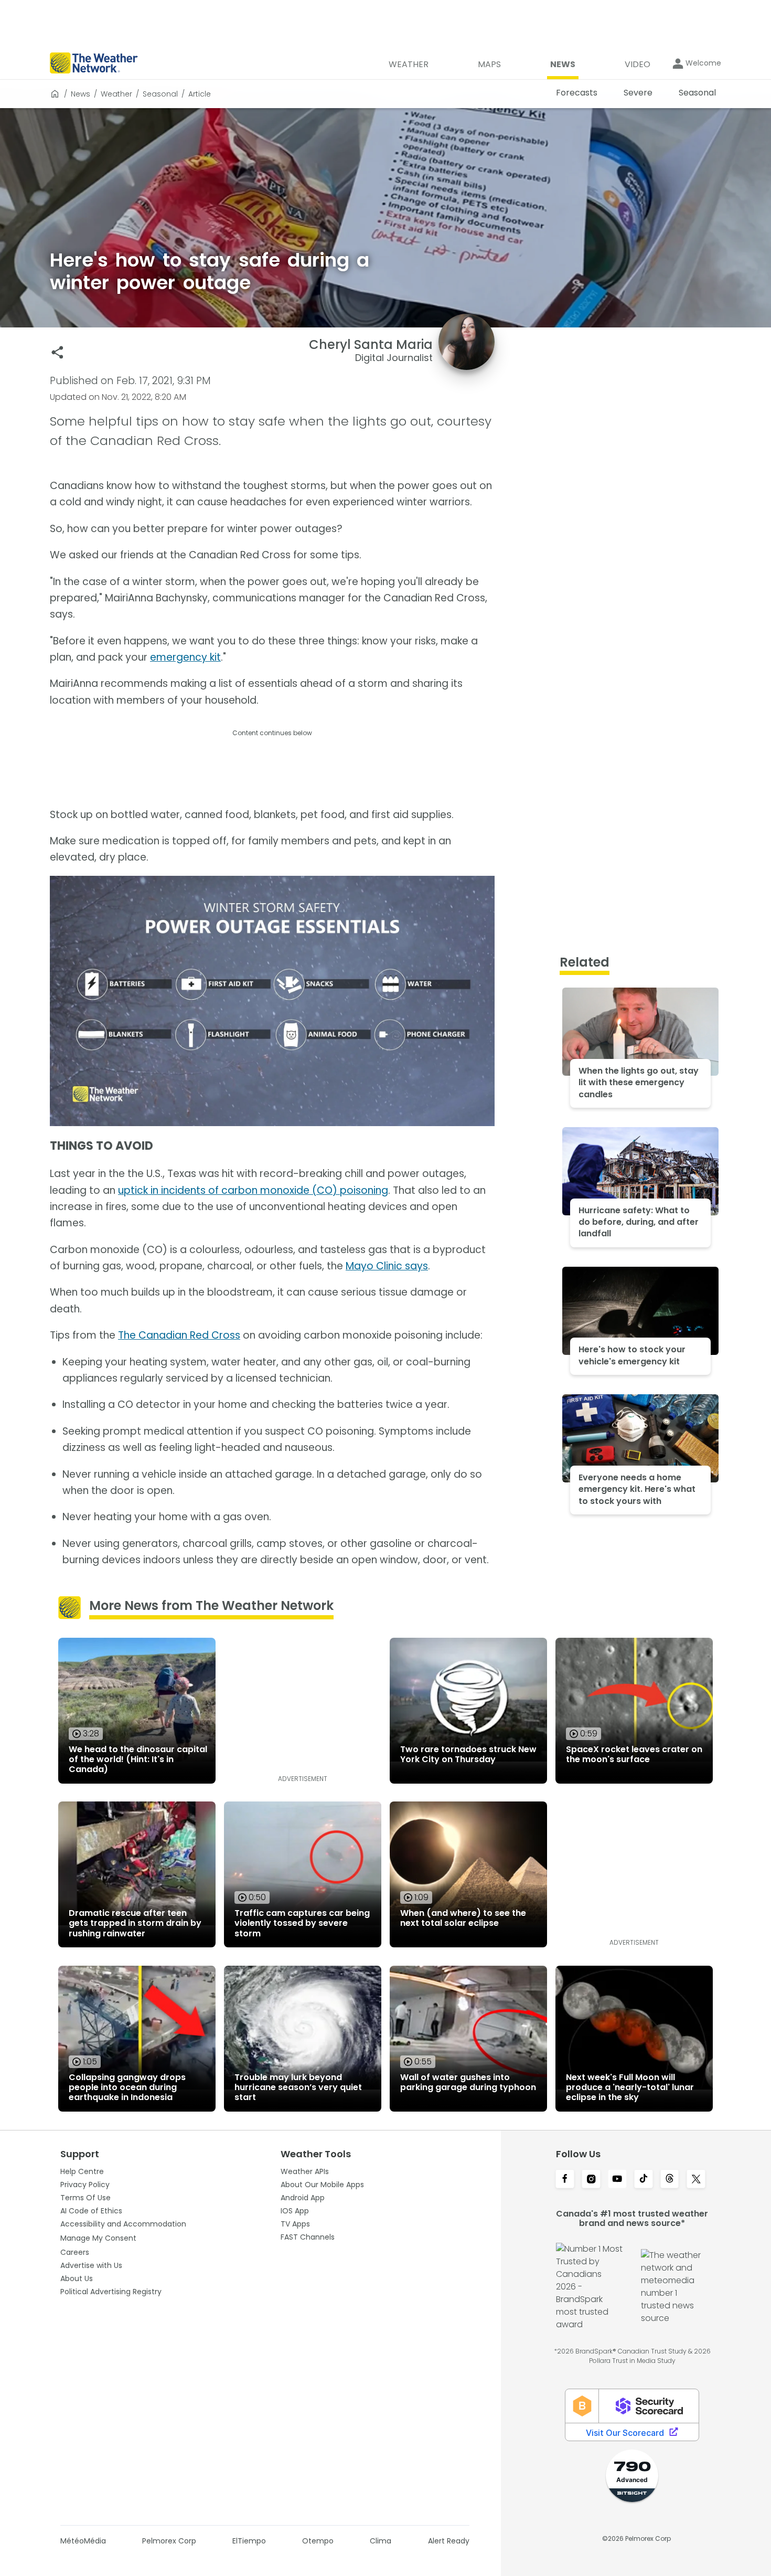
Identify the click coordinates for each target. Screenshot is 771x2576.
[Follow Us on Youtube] (617, 2180)
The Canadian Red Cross (179, 1335)
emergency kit (185, 657)
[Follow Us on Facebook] (565, 2180)
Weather (116, 94)
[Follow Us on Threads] (670, 2180)
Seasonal (160, 94)
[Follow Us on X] (696, 2180)
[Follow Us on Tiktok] (644, 2180)
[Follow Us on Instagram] (591, 2180)
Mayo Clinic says (387, 1266)
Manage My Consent (98, 2238)
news (81, 94)
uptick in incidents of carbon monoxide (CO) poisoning (253, 1190)
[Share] (57, 352)
